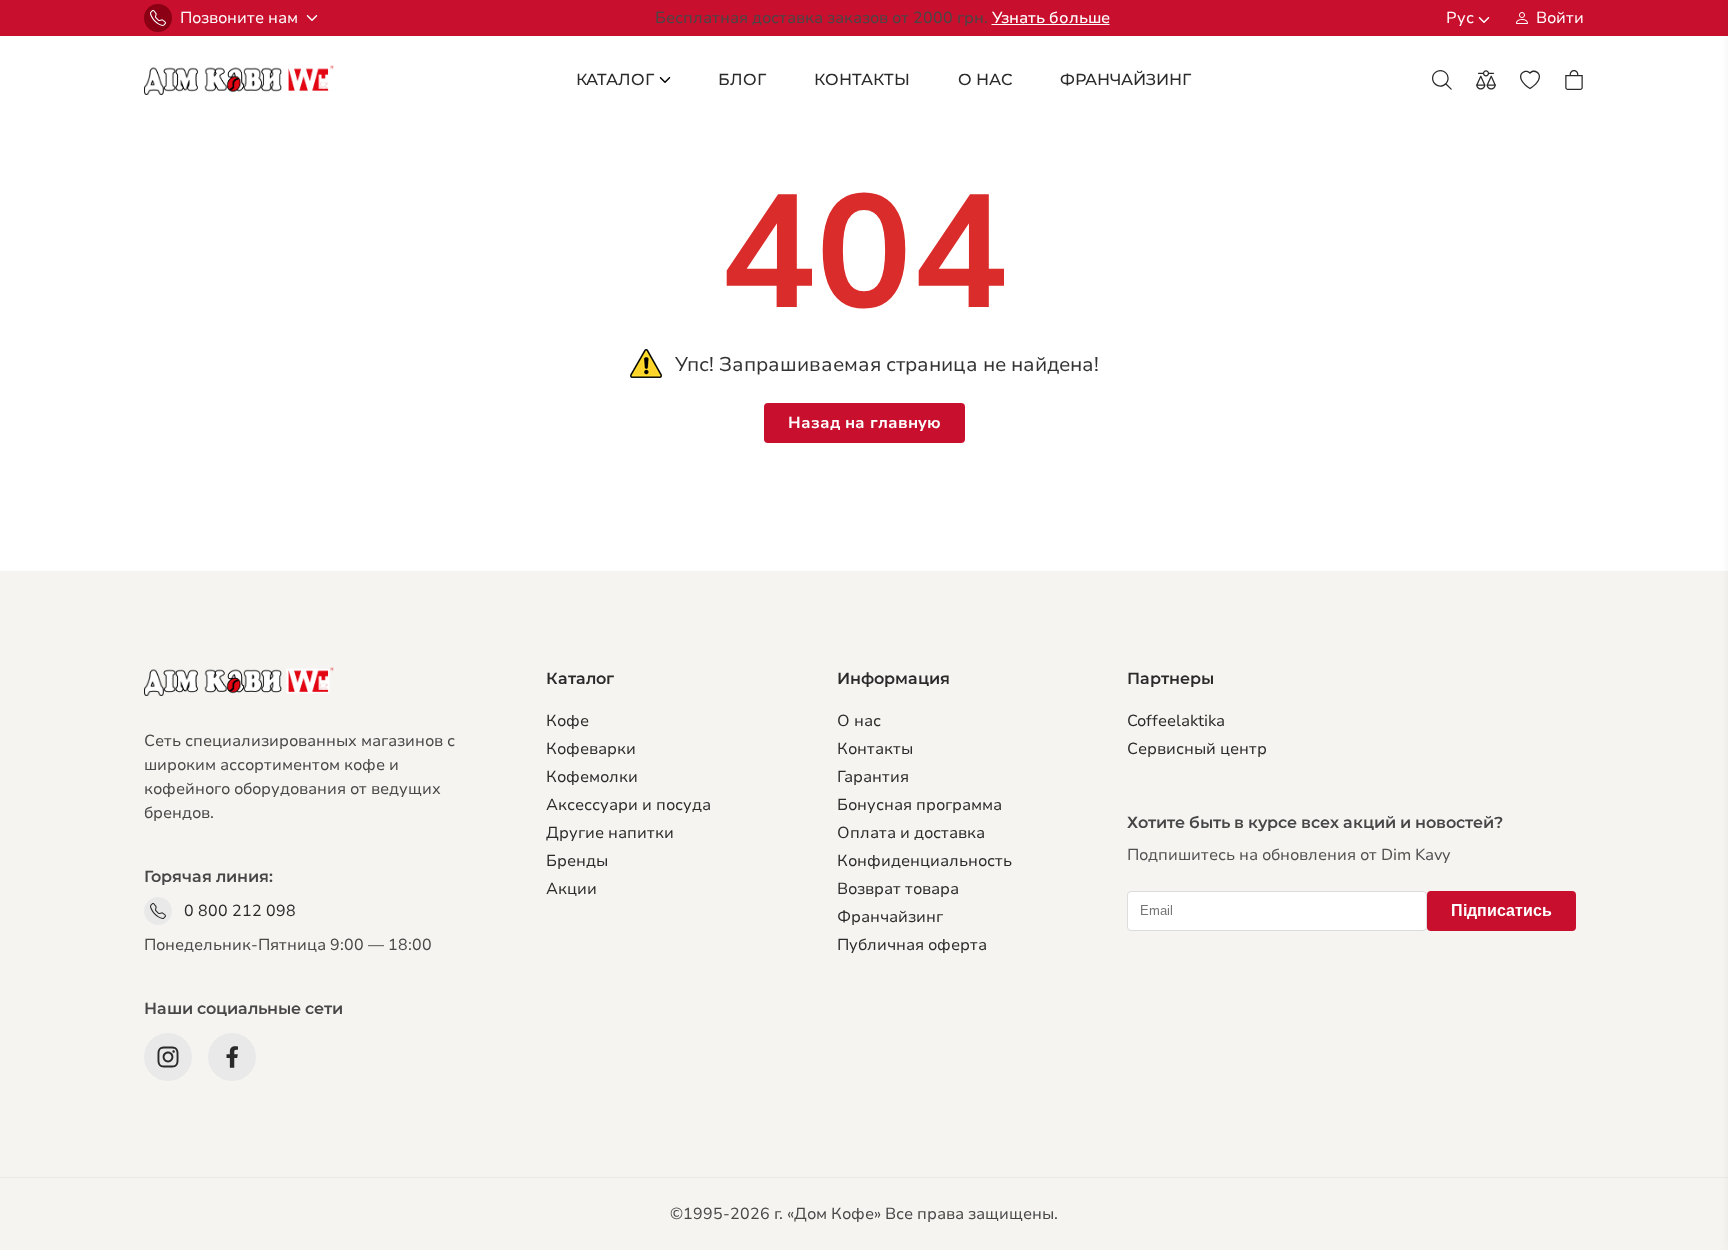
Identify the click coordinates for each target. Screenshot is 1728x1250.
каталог (615, 79)
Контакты (862, 79)
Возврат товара (898, 889)
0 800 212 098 (240, 911)
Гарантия (873, 777)
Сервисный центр (1197, 749)
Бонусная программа (919, 805)
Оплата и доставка (911, 833)
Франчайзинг (890, 917)
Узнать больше (1051, 18)
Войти (1560, 18)
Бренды (577, 861)
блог (742, 79)
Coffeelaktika (1176, 721)
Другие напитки (610, 833)
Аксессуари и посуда (628, 805)
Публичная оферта (912, 945)
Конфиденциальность (924, 861)
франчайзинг (1125, 79)
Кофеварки (591, 749)
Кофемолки (592, 777)
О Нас (985, 79)
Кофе (567, 721)
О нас (859, 721)
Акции (571, 889)
